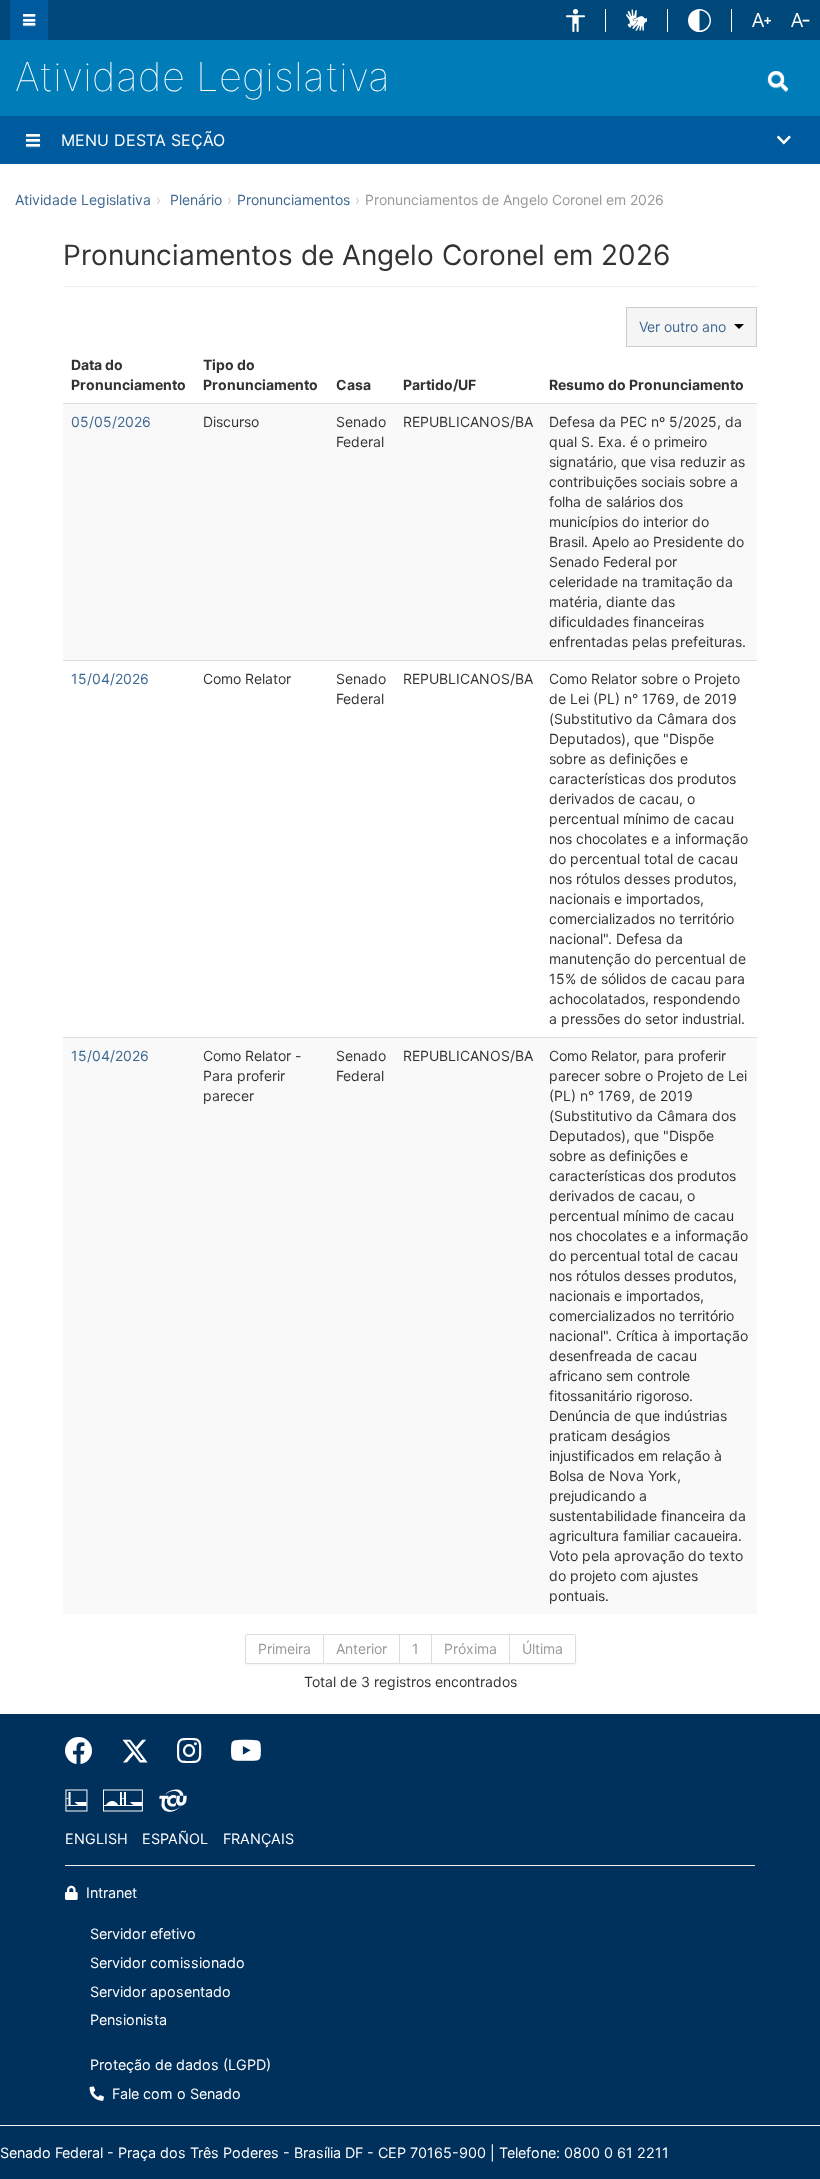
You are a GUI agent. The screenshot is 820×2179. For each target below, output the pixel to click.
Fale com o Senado (174, 2093)
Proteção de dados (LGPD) (180, 2064)
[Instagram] (189, 1751)
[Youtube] (239, 1751)
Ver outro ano (686, 326)
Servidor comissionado (167, 1962)
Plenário (196, 199)
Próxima (470, 1648)
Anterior (361, 1648)
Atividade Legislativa (202, 76)
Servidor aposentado (160, 1991)
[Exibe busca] (778, 81)
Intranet (109, 1892)
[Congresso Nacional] (123, 1800)
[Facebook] (86, 1751)
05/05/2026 (111, 421)
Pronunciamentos (293, 199)
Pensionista (128, 2019)
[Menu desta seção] (33, 140)
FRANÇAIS (258, 1838)
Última (542, 1648)
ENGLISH (96, 1838)
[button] (575, 20)
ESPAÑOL (175, 1838)
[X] (135, 1751)
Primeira (284, 1648)
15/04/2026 (110, 678)
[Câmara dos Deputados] (80, 1800)
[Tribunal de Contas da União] (169, 1800)
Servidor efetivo (143, 1933)
